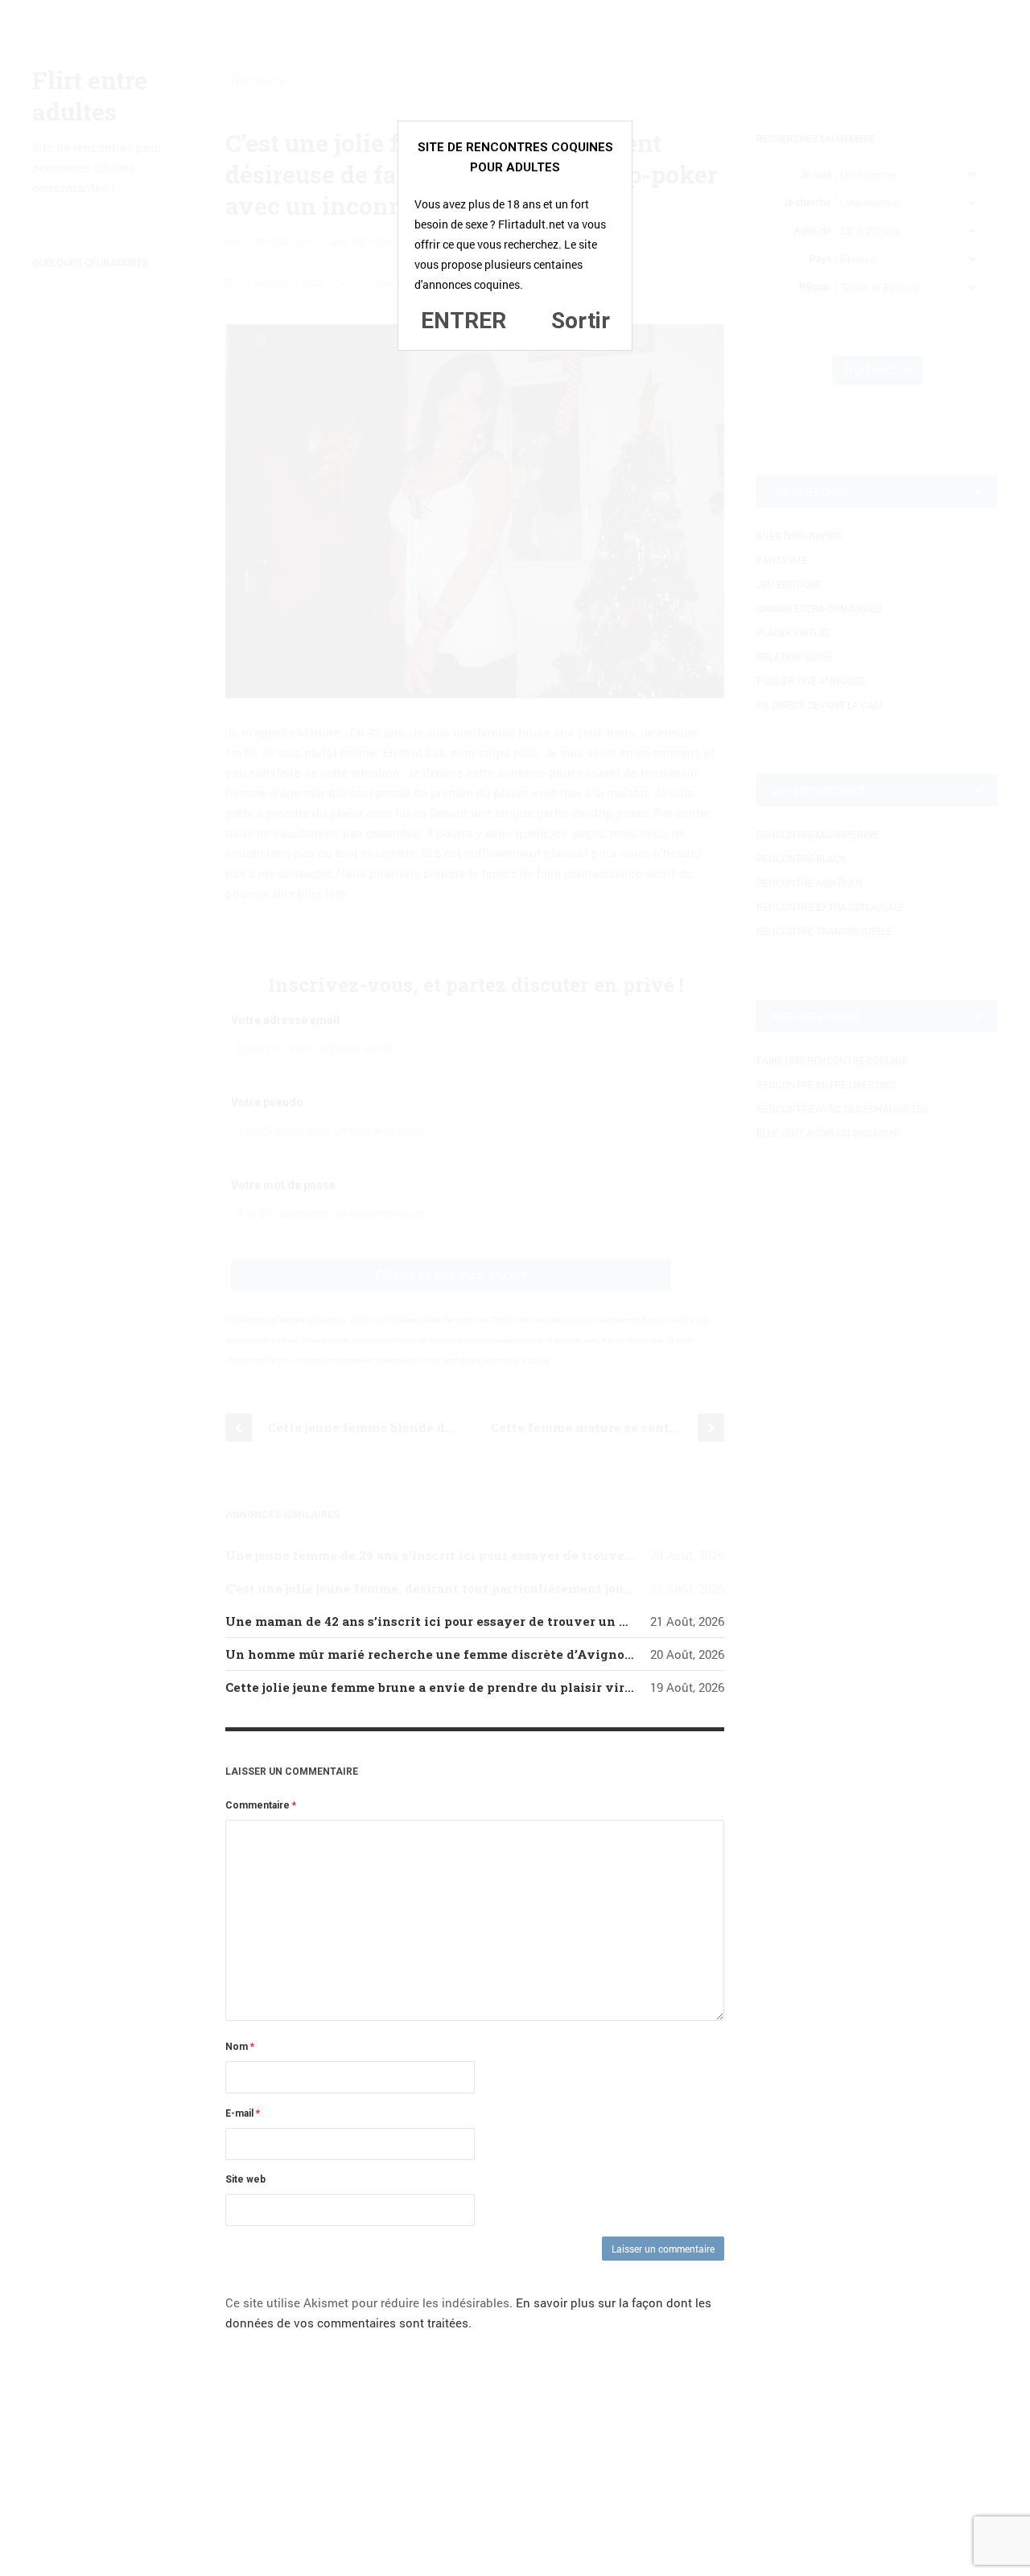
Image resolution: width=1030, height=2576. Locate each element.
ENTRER (463, 321)
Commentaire (261, 1805)
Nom (240, 2047)
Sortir (581, 321)
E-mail (243, 2113)
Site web (245, 2179)
